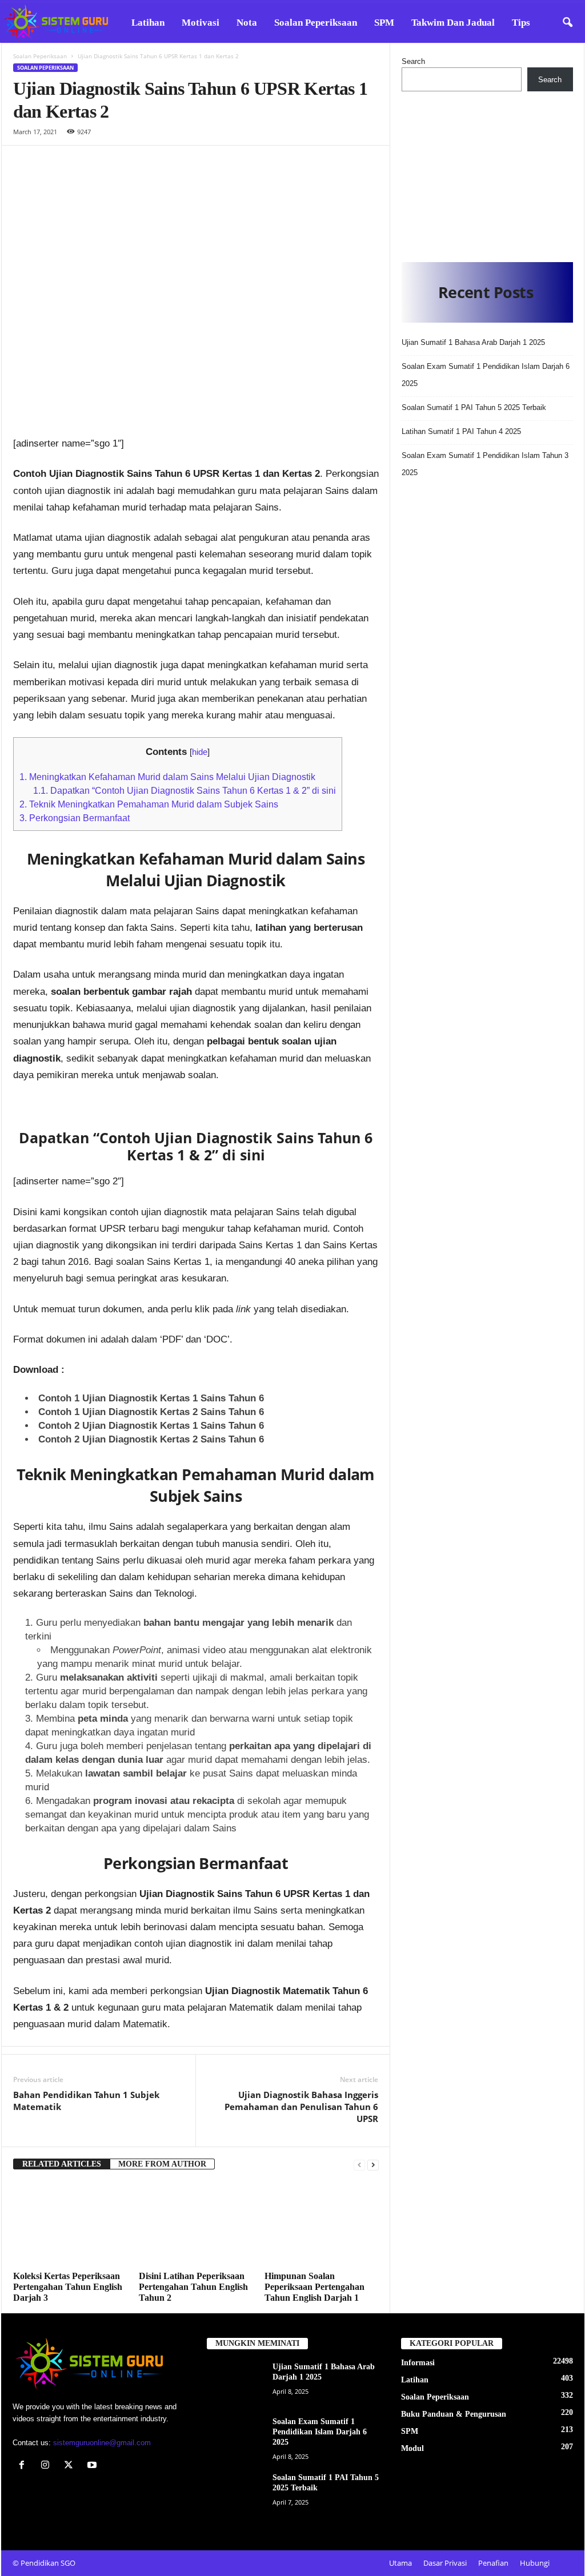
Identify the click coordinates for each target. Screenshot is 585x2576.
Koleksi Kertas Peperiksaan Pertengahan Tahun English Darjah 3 (68, 2287)
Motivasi (201, 23)
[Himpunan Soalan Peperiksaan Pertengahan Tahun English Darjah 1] (322, 2224)
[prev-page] (359, 2165)
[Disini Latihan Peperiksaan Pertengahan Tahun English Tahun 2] (196, 2224)
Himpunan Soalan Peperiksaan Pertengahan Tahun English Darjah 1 (314, 2287)
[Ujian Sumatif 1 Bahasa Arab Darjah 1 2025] (235, 2383)
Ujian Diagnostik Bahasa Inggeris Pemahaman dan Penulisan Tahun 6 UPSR (301, 2107)
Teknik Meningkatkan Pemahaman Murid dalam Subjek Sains (149, 804)
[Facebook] (24, 2466)
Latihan (148, 23)
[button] (567, 23)
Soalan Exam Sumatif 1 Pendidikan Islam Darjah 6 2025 (320, 2432)
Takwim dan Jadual (453, 23)
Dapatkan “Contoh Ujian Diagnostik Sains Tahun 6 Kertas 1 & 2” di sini (185, 790)
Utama (400, 2563)
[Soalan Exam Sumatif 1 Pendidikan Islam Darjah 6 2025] (235, 2438)
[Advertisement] (487, 174)
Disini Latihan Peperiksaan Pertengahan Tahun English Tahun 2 (193, 2287)
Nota (247, 23)
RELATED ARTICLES (62, 2164)
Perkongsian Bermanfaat (75, 818)
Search (413, 61)
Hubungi (535, 2563)
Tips (521, 23)
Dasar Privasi (445, 2563)
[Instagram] (48, 2466)
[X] (71, 2466)
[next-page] (373, 2165)
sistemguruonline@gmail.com (102, 2443)
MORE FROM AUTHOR (162, 2164)
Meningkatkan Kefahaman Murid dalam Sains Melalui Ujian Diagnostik (167, 777)
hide (200, 752)
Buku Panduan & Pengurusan (454, 2414)
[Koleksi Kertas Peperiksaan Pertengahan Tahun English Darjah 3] (70, 2224)
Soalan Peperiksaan (316, 23)
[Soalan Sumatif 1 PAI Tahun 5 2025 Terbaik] (235, 2494)
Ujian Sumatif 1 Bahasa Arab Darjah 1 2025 (473, 342)
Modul (412, 2448)
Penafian (493, 2563)
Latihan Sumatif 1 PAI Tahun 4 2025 (461, 431)
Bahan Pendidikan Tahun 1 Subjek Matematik (86, 2101)
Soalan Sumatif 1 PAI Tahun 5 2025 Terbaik (474, 407)
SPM (384, 23)
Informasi (418, 2363)
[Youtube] (93, 2466)
